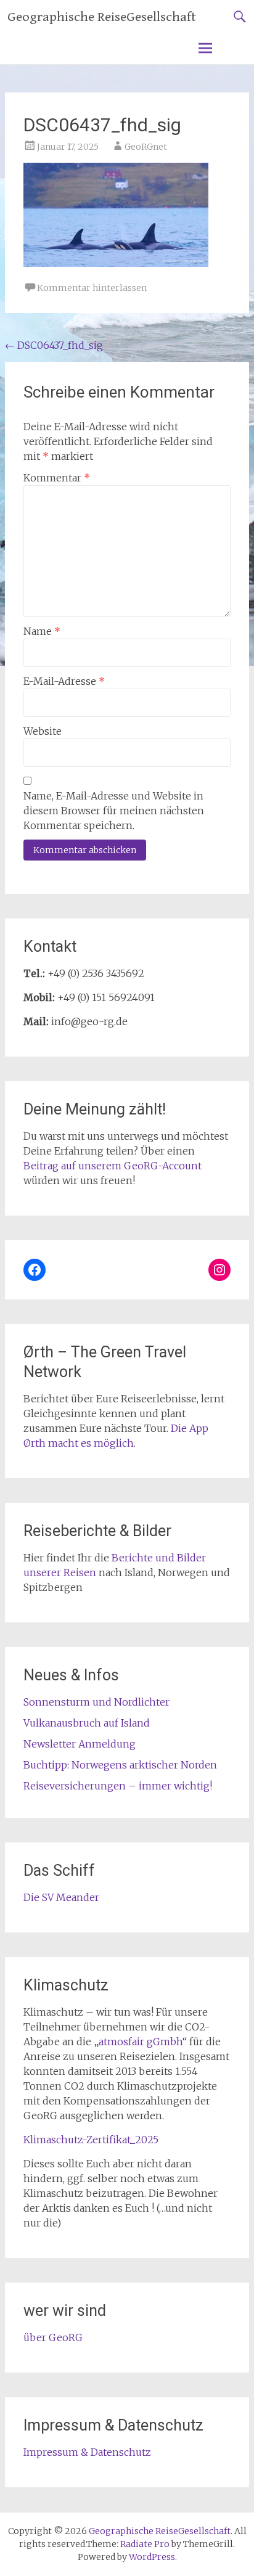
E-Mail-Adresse (64, 681)
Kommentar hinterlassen (92, 288)
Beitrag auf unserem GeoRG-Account (113, 1166)
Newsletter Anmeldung (80, 1744)
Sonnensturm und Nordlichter (96, 1702)
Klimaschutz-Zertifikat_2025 (91, 2140)
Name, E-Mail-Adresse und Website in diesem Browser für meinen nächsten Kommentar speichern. (114, 811)
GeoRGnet (146, 147)
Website (43, 731)
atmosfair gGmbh (141, 2042)
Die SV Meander (61, 1897)
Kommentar (57, 478)
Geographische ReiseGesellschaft (102, 17)
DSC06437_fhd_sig (54, 345)
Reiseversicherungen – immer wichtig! (118, 1786)
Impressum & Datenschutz (87, 2452)
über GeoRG (53, 2337)
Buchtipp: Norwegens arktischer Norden (120, 1765)
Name (42, 631)
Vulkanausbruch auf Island (87, 1723)
